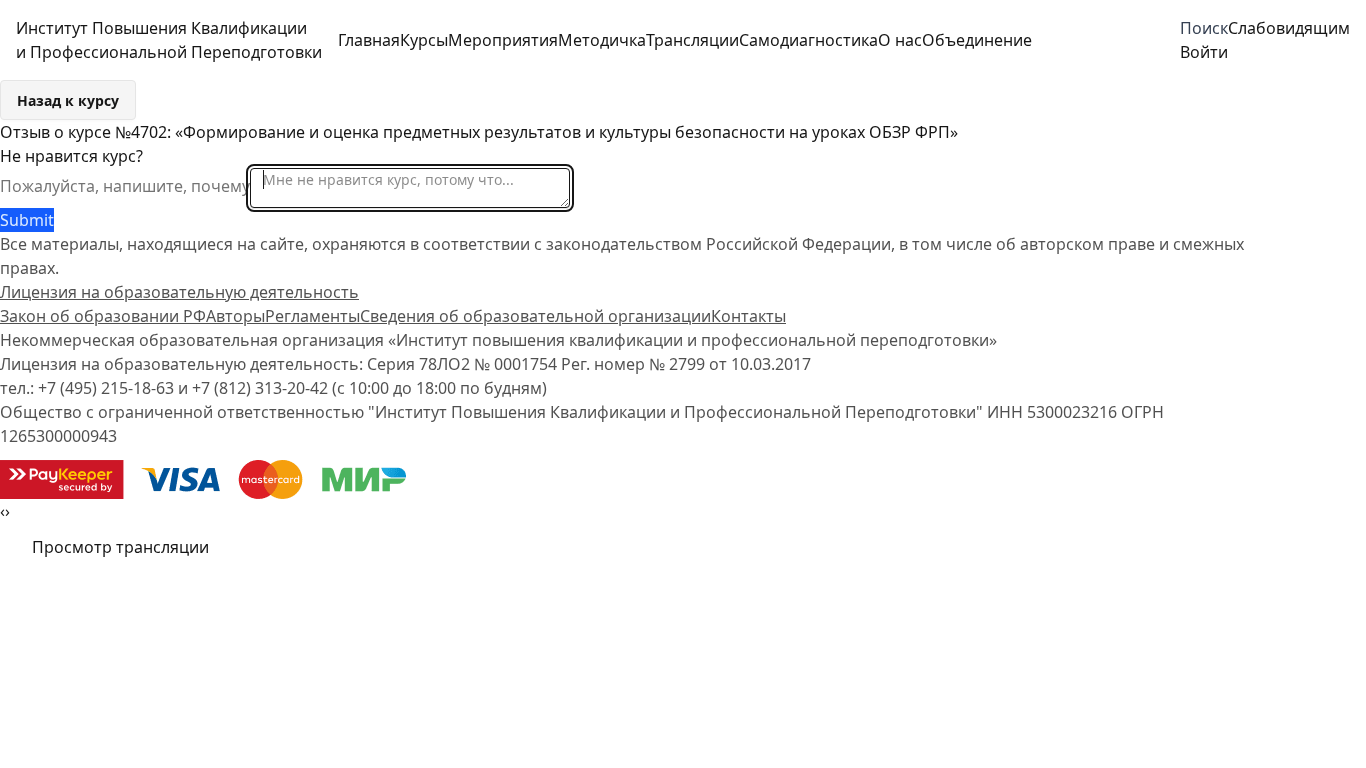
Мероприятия (503, 40)
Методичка (602, 40)
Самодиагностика (808, 40)
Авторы (235, 316)
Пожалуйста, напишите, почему (125, 186)
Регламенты (312, 316)
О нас (900, 40)
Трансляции (692, 40)
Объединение (977, 40)
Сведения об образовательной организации (535, 316)
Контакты (748, 316)
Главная (369, 40)
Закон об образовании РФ (103, 316)
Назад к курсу (68, 100)
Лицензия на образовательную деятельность (179, 292)
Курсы (424, 40)
